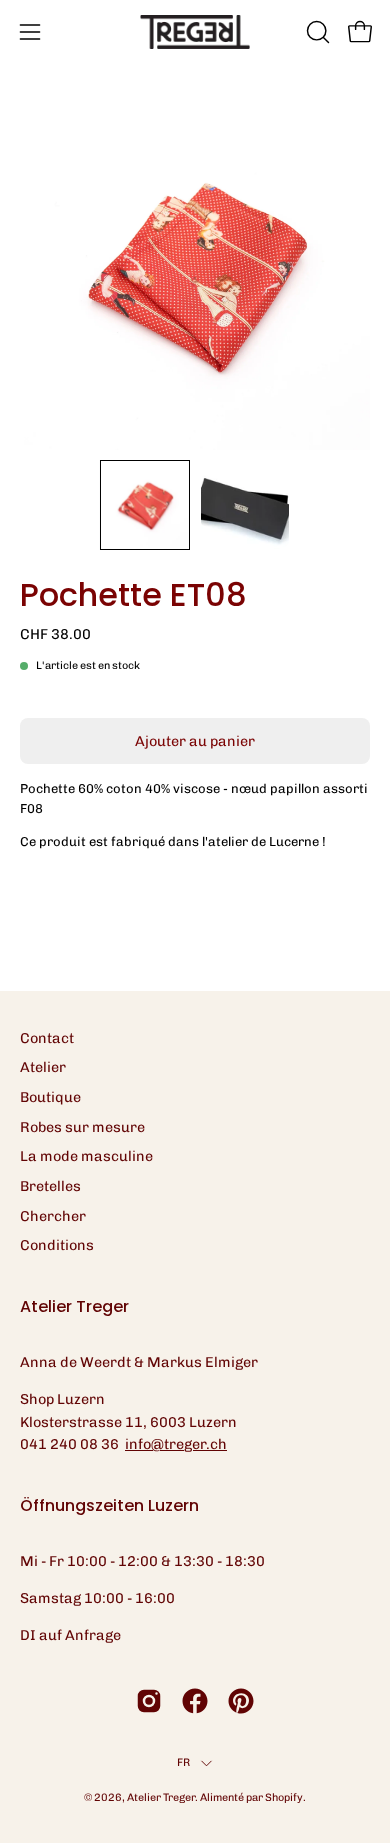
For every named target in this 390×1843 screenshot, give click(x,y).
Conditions (57, 1245)
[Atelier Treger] (195, 32)
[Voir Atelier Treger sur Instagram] (149, 1701)
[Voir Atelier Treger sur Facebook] (195, 1701)
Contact (47, 1038)
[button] (316, 32)
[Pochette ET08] (145, 505)
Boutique (50, 1097)
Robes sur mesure (82, 1127)
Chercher (53, 1216)
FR (183, 1762)
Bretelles (50, 1186)
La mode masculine (86, 1156)
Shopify (284, 1797)
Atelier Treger (161, 1797)
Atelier (43, 1067)
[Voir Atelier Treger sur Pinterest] (241, 1701)
